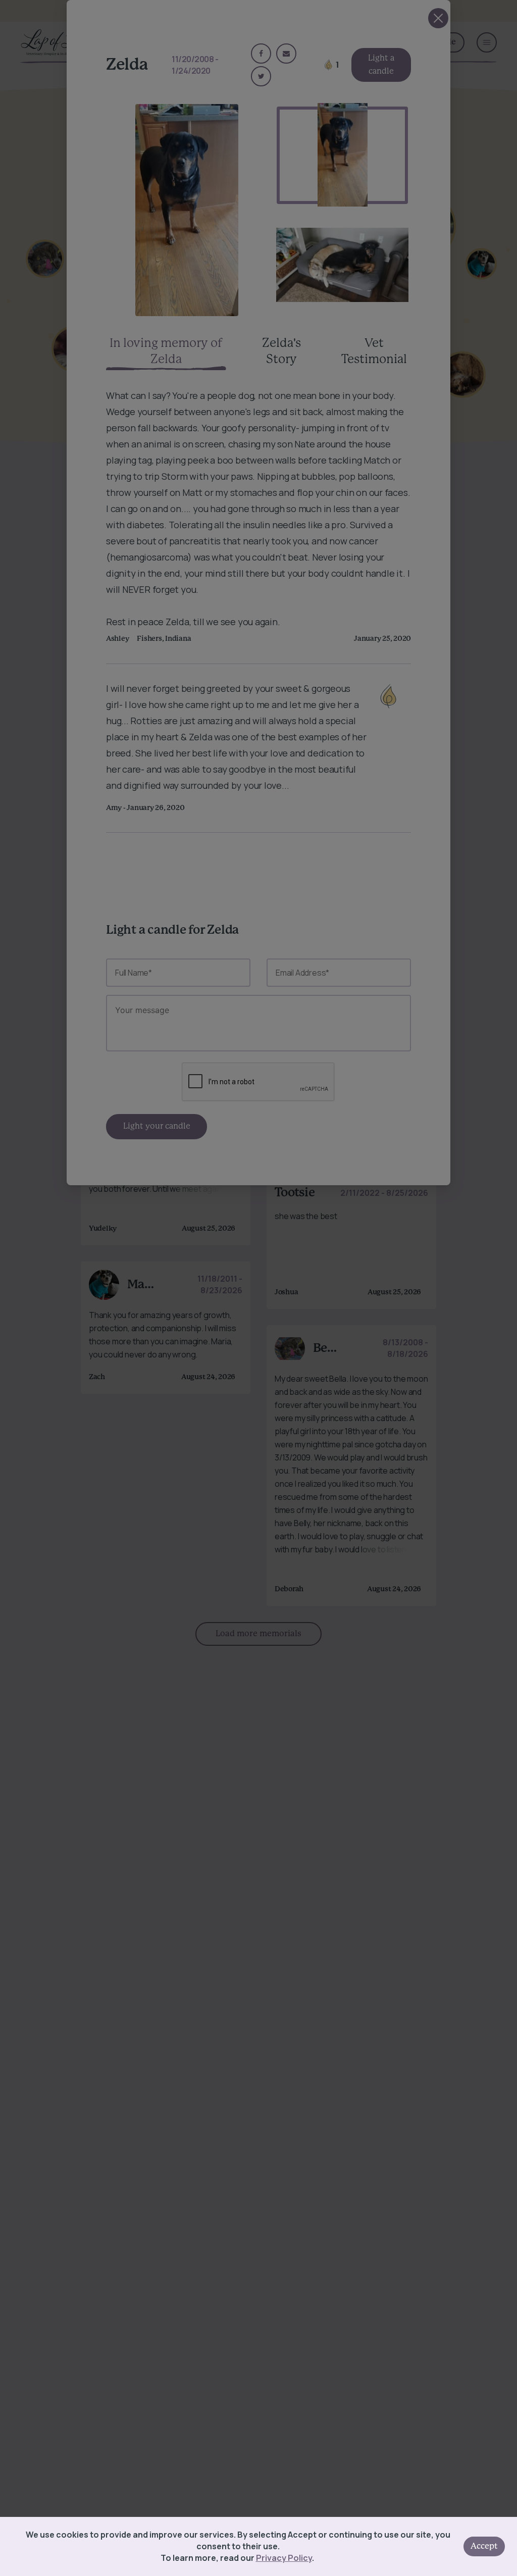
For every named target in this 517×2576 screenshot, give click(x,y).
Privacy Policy (284, 2558)
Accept (484, 2546)
